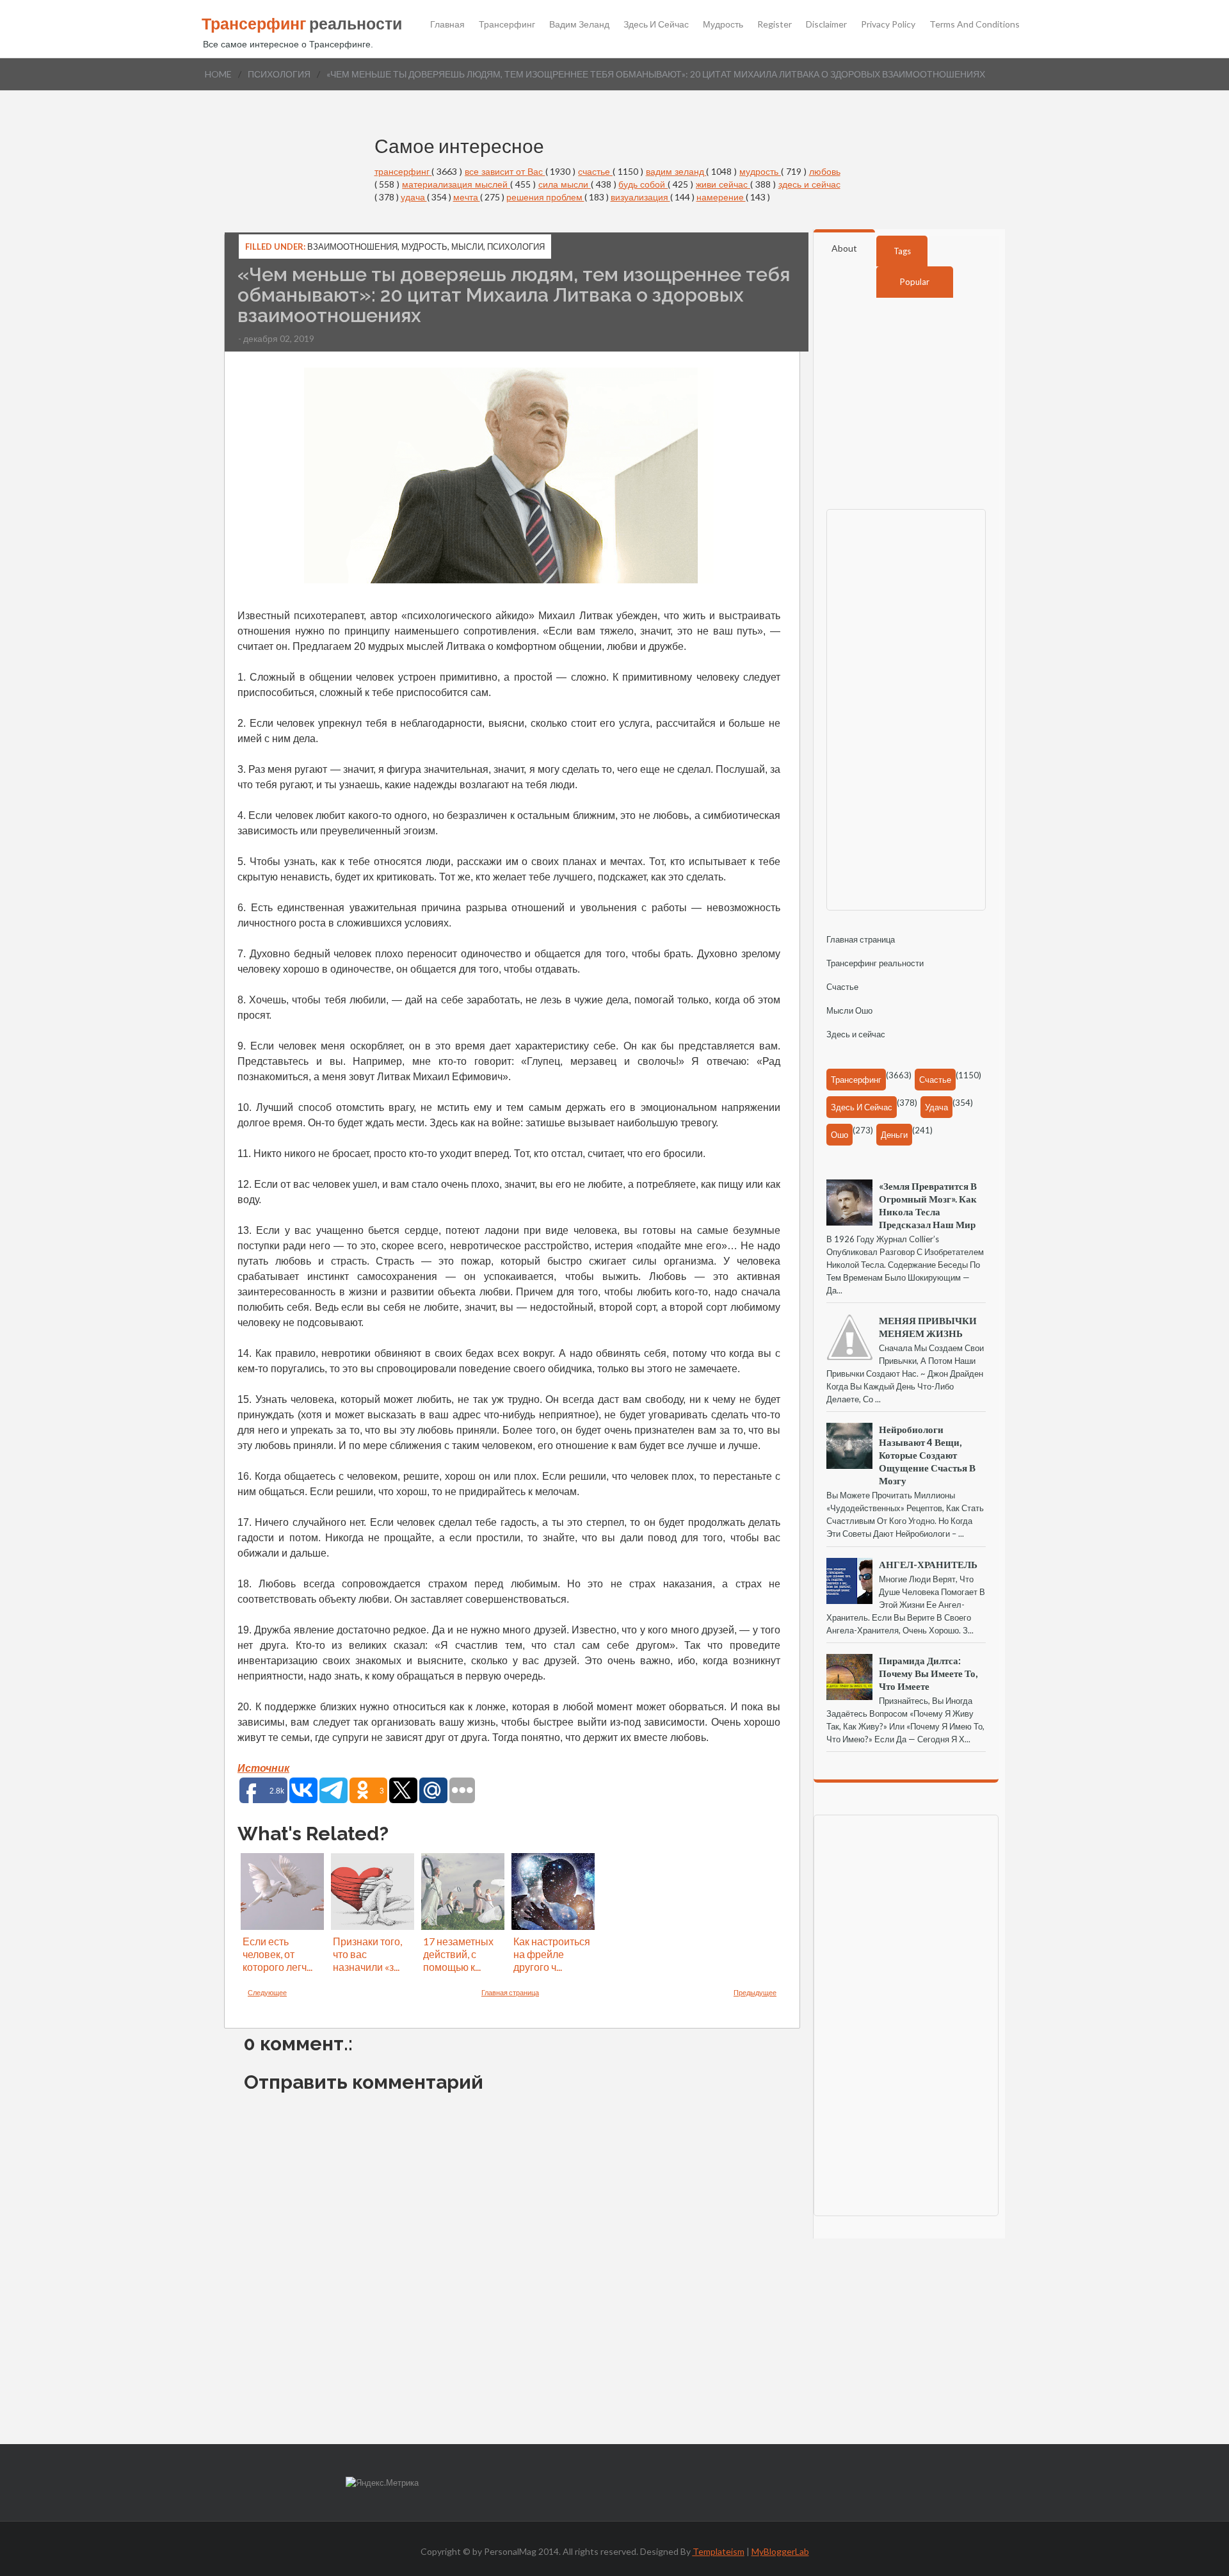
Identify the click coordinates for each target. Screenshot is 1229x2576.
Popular (915, 282)
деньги (894, 1135)
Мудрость (723, 24)
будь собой (643, 184)
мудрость (760, 171)
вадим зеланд (676, 171)
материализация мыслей (456, 184)
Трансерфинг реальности (875, 963)
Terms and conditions (975, 24)
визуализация (640, 197)
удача (414, 197)
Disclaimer (826, 24)
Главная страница (510, 1992)
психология (279, 74)
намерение (721, 197)
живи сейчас (723, 184)
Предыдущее (755, 1992)
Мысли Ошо (849, 1010)
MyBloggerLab (780, 2551)
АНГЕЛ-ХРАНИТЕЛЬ (928, 1564)
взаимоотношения (352, 247)
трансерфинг (403, 171)
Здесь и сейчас (656, 24)
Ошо (839, 1135)
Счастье (842, 987)
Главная (447, 24)
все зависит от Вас (505, 171)
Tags (902, 251)
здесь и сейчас (809, 184)
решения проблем (545, 197)
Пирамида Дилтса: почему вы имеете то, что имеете (928, 1673)
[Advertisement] (913, 708)
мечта (467, 197)
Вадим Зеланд (579, 24)
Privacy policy (888, 24)
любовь (825, 171)
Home (218, 74)
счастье (595, 171)
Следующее (267, 1992)
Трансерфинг (507, 24)
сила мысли (565, 184)
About (844, 248)
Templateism (719, 2551)
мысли (467, 247)
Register (775, 24)
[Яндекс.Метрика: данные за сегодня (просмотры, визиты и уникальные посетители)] (382, 2483)
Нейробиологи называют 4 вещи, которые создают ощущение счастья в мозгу (927, 1455)
